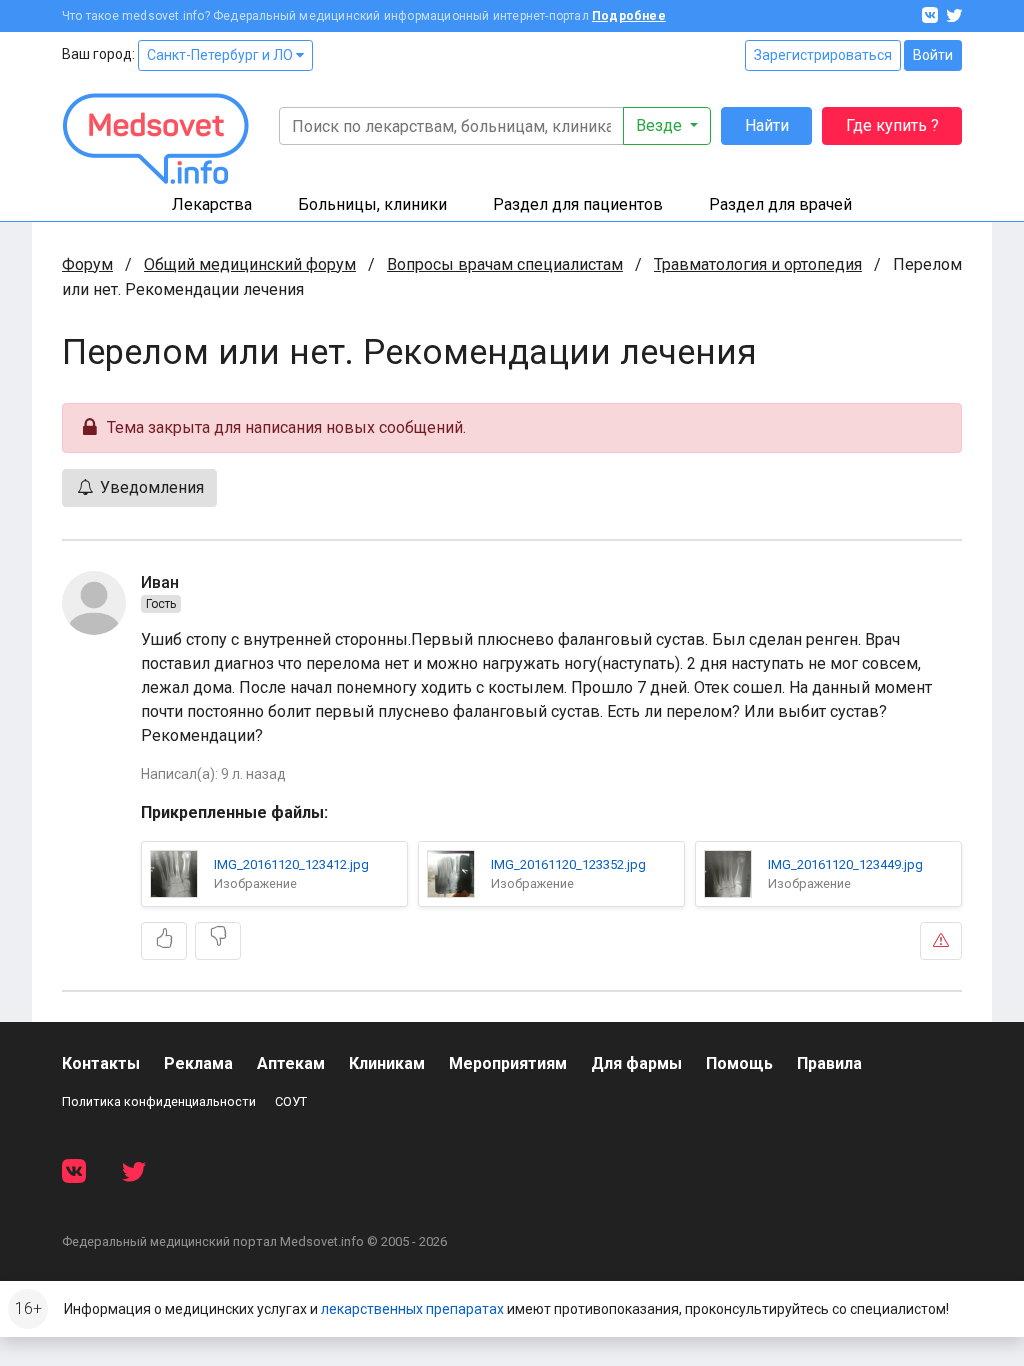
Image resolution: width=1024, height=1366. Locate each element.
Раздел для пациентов (578, 204)
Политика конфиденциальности (159, 1101)
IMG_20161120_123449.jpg (845, 864)
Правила (829, 1063)
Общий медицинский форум (250, 264)
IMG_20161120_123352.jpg (568, 864)
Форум (87, 264)
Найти (767, 125)
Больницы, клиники (372, 204)
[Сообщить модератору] (941, 941)
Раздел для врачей (780, 204)
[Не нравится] (218, 941)
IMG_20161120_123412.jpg (291, 864)
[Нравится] (164, 941)
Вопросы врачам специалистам (505, 264)
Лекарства (212, 204)
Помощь (739, 1063)
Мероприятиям (508, 1063)
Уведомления (150, 487)
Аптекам (291, 1063)
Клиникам (387, 1063)
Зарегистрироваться (823, 55)
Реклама (198, 1063)
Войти (933, 55)
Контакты (101, 1063)
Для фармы (636, 1063)
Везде (661, 125)
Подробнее (629, 16)
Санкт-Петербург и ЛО (221, 55)
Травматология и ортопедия (758, 264)
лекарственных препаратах (412, 1309)
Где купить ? (892, 125)
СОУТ (291, 1101)
